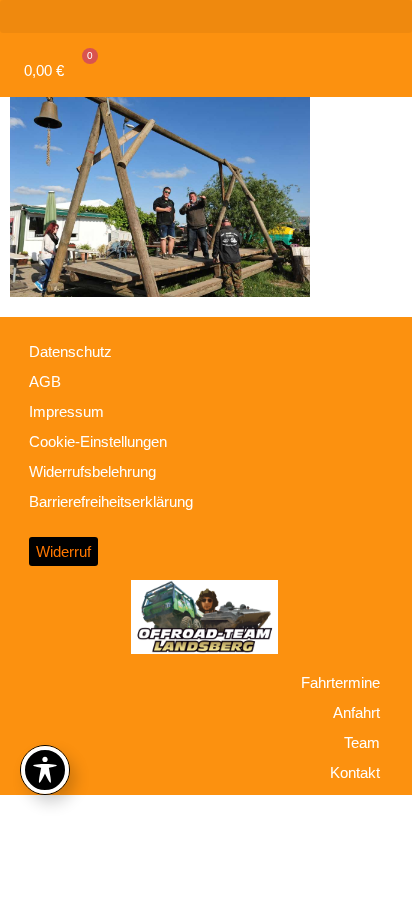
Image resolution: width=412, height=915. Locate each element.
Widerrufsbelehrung (92, 471)
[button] (206, 16)
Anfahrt (356, 712)
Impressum (66, 411)
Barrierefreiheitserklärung (111, 501)
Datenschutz (70, 351)
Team (362, 742)
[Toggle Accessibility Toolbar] (45, 770)
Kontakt (355, 772)
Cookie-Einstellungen (98, 441)
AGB (45, 381)
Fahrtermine (340, 682)
